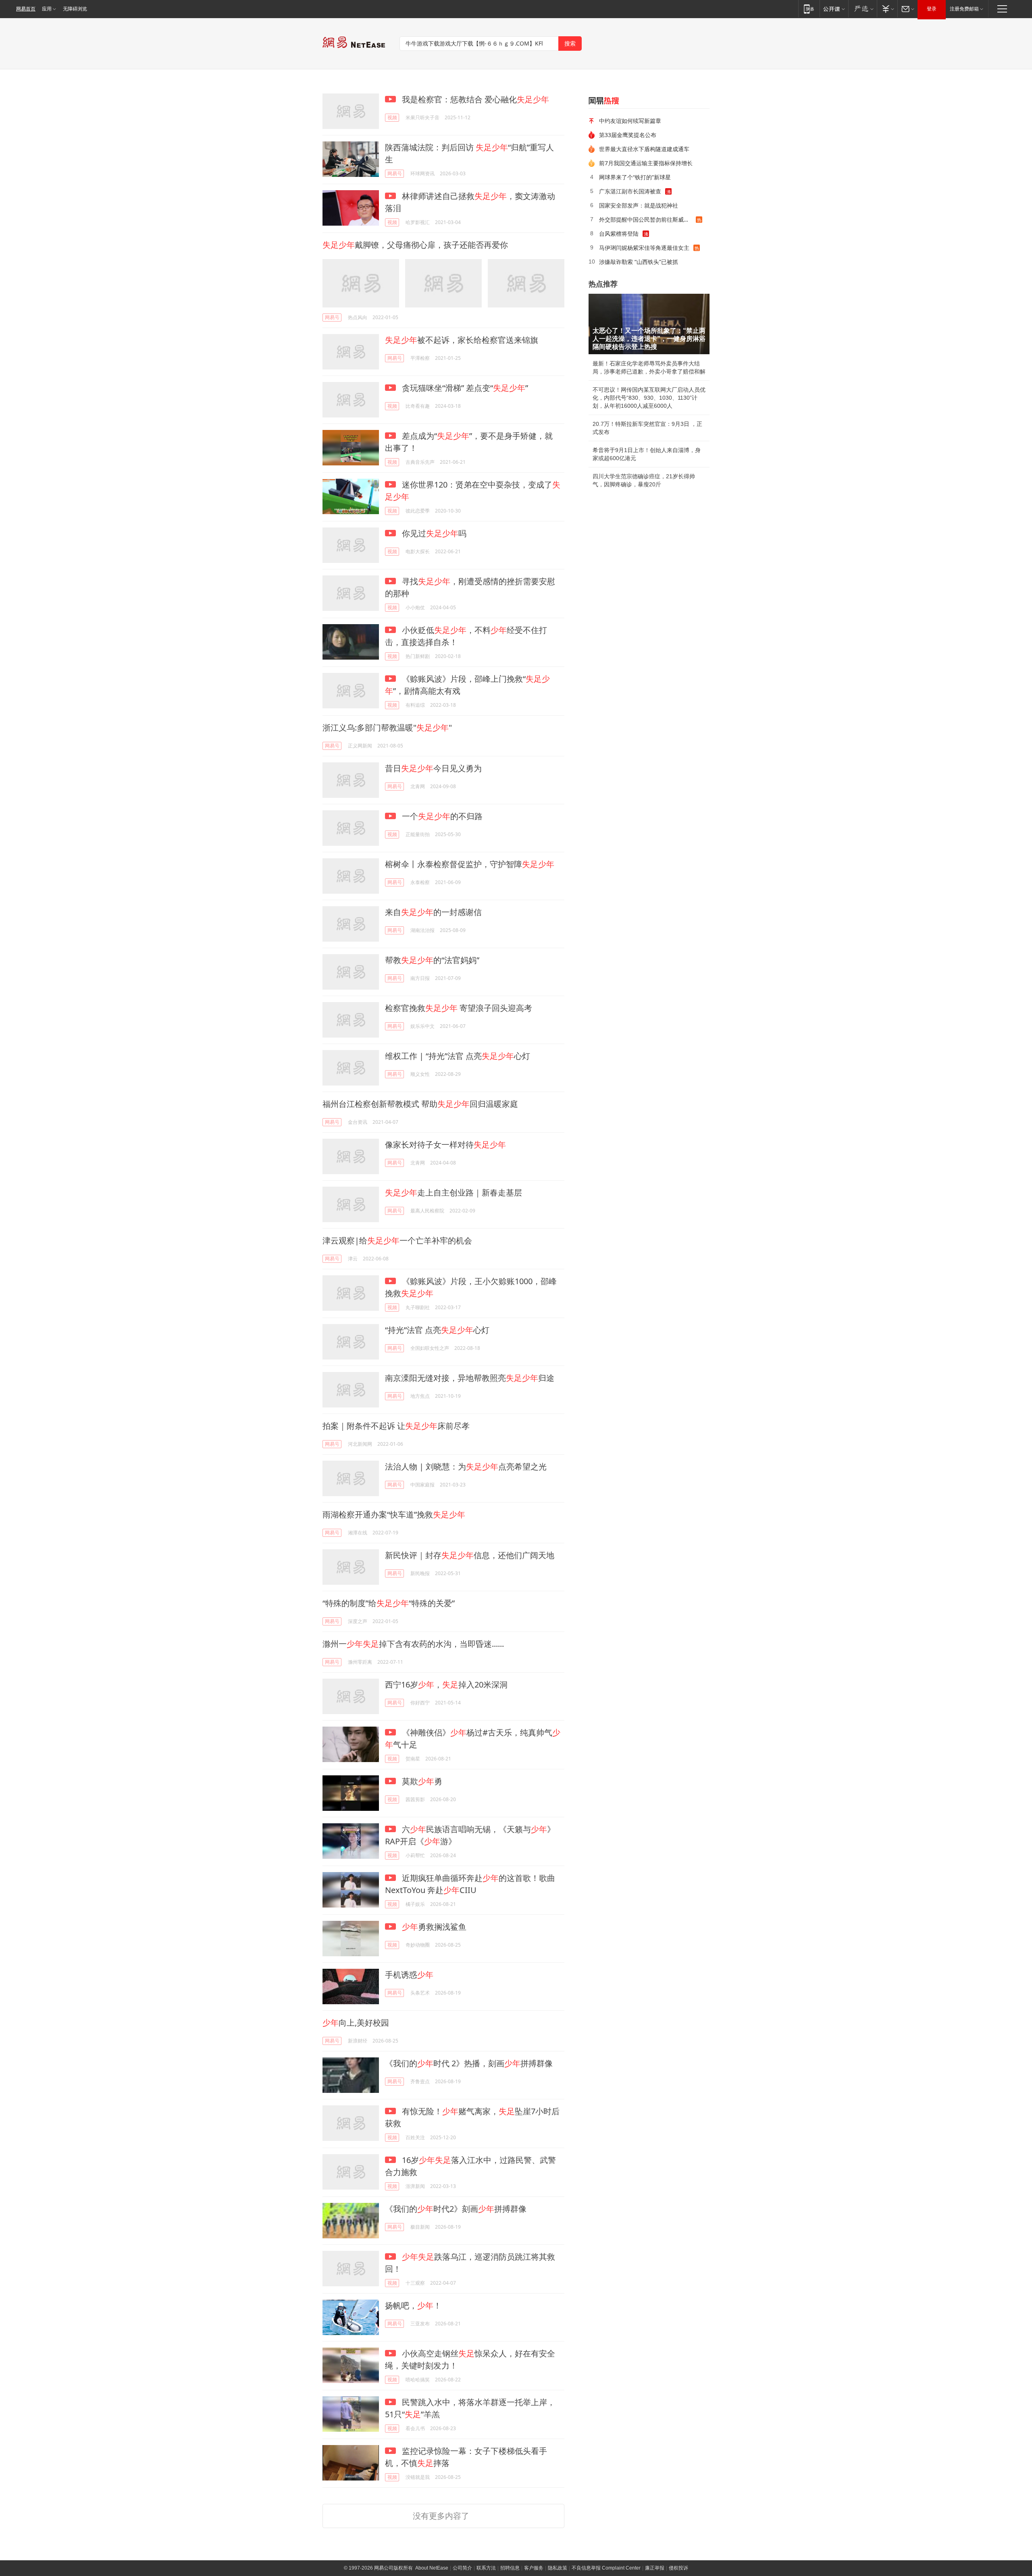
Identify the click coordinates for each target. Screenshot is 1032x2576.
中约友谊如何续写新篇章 (630, 121)
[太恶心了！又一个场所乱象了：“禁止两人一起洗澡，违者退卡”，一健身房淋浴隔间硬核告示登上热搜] (649, 324)
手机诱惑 (409, 1975)
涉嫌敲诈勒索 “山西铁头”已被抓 (639, 262)
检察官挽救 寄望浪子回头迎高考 (459, 1008)
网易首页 (26, 9)
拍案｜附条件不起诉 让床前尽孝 (396, 1426)
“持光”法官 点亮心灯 (437, 1330)
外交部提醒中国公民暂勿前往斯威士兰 (647, 219)
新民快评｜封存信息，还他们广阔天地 (470, 1555)
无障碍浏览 (75, 9)
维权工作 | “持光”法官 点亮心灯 (458, 1056)
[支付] (887, 9)
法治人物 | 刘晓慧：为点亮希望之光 (466, 1467)
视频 (392, 117)
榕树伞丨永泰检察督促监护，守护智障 (470, 864)
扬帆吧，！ (413, 2305)
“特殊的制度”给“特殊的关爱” (389, 1603)
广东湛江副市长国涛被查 (630, 191)
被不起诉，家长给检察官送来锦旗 (462, 340)
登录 (932, 9)
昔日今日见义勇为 (433, 768)
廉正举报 (655, 2568)
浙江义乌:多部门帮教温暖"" (387, 728)
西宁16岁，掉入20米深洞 (446, 1684)
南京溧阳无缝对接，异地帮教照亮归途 (470, 1378)
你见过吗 (433, 533)
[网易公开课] (834, 9)
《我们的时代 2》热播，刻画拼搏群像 (469, 2063)
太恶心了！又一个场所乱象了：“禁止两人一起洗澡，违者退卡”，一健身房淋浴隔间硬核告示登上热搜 (649, 339)
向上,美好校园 (356, 2023)
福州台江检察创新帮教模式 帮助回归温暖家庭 (420, 1104)
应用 (47, 9)
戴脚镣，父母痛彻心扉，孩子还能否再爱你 (415, 245)
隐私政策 (558, 2568)
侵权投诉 (678, 2568)
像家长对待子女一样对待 (445, 1145)
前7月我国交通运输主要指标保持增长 (646, 163)
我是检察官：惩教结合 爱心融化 (474, 99)
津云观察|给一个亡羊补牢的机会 (397, 1240)
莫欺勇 (421, 1781)
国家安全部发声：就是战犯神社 (639, 205)
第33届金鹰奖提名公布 (628, 135)
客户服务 (534, 2568)
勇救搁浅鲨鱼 (434, 1927)
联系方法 (486, 2568)
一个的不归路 (441, 816)
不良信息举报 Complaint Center (606, 2568)
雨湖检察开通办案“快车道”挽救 (394, 1514)
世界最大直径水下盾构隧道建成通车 (644, 149)
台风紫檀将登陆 (619, 234)
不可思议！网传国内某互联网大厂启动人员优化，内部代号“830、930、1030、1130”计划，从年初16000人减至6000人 (649, 398)
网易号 (395, 173)
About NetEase (432, 2568)
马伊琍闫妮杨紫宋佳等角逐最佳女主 (644, 248)
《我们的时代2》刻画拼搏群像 (456, 2209)
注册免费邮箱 (964, 9)
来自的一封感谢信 (433, 912)
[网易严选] (862, 9)
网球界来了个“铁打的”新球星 (635, 177)
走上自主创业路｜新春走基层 (454, 1193)
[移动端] (809, 9)
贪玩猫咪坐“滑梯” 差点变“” (464, 388)
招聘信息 (510, 2568)
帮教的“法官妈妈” (432, 960)
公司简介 (462, 2568)
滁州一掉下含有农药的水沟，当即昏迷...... (413, 1644)
